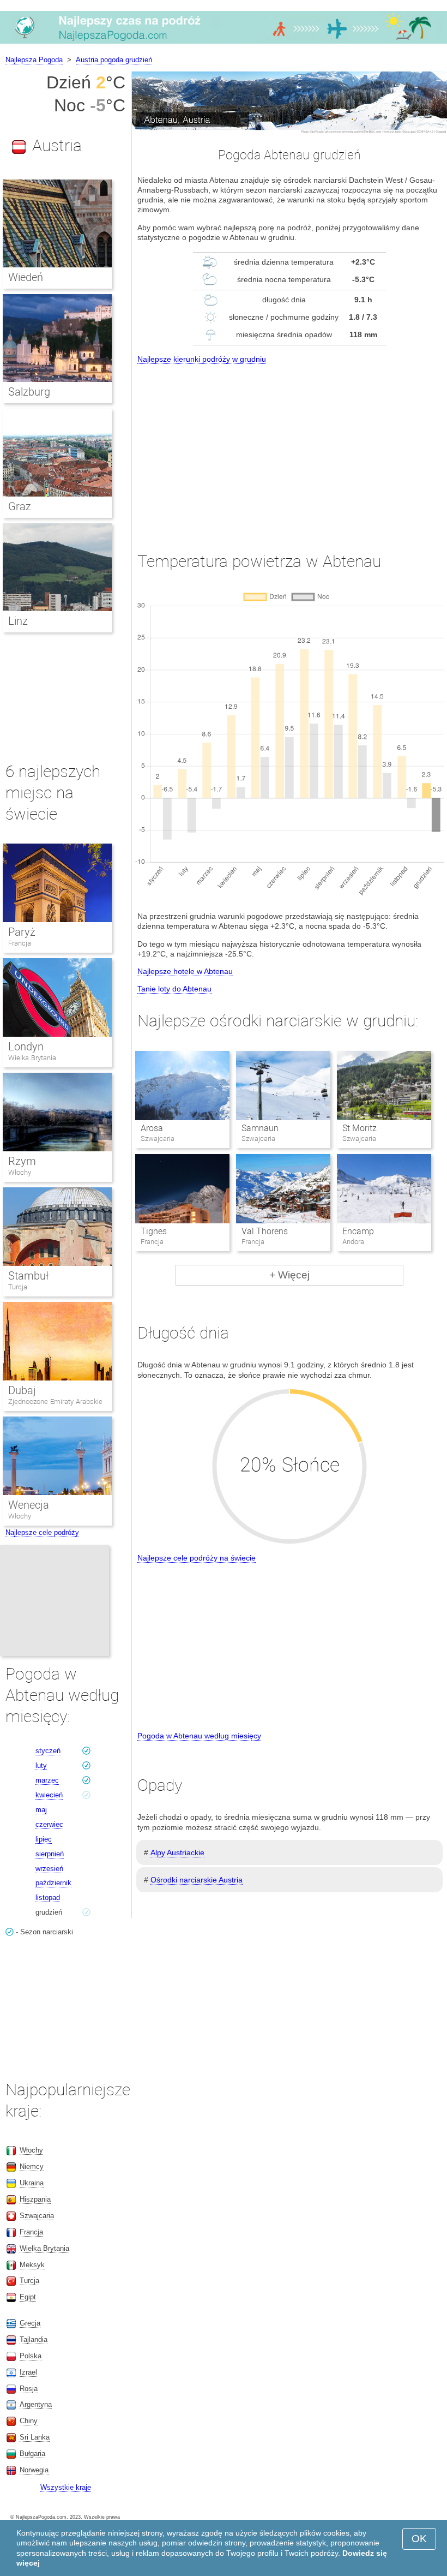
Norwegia (34, 2470)
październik (53, 1883)
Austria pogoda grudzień (114, 60)
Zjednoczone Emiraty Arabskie (55, 1401)
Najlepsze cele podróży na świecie (197, 1558)
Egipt (28, 2297)
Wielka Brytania (32, 1058)
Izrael (28, 2372)
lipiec (44, 1839)
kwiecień (49, 1795)
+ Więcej (289, 1275)
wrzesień (49, 1869)
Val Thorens (265, 1231)
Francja (20, 943)
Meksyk (32, 2265)
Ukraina (32, 2183)
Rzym (22, 1161)
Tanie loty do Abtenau (174, 989)
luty (41, 1765)
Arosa (152, 1128)
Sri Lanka (35, 2437)
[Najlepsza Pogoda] (224, 43)
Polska (31, 2356)
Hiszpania (35, 2199)
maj (41, 1810)
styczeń (48, 1751)
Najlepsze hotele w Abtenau (185, 971)
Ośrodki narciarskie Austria (197, 1880)
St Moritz (360, 1128)
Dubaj (22, 1390)
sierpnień (50, 1854)
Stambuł (28, 1276)
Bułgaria (32, 2454)
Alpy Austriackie (177, 1852)
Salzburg (29, 392)
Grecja (30, 2323)
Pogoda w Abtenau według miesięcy (199, 1736)
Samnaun (260, 1128)
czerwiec (49, 1824)
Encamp (358, 1231)
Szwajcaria (37, 2216)
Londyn (26, 1047)
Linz (18, 621)
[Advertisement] (289, 448)
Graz (20, 506)
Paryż (22, 932)
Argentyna (36, 2404)
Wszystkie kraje (66, 2487)
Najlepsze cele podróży (42, 1532)
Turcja (18, 1287)
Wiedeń (26, 277)
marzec (47, 1780)
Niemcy (32, 2166)
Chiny (29, 2421)
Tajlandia (34, 2339)
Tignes (154, 1231)
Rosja (29, 2389)
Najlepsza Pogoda (34, 60)
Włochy (20, 1172)
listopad (48, 1897)
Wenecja (29, 1505)
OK (419, 2539)
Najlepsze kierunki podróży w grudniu (202, 359)
